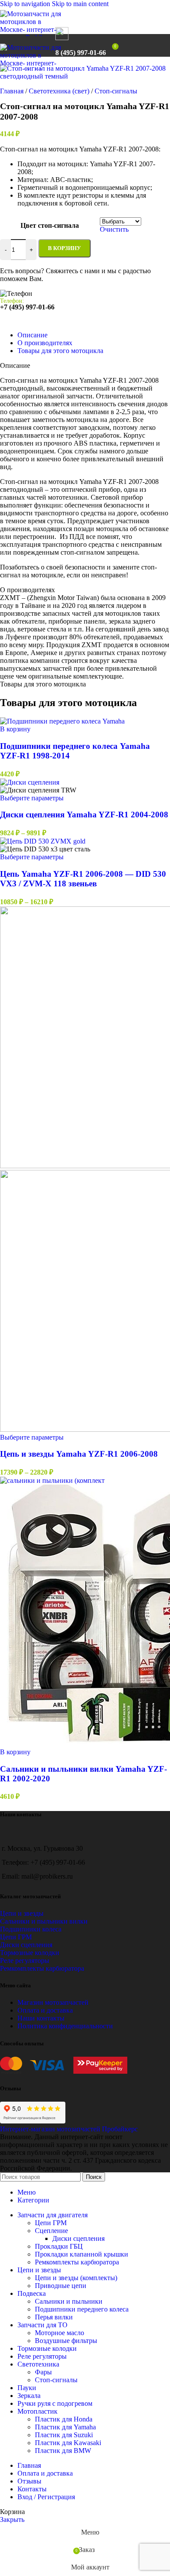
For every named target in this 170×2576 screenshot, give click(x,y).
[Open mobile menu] (43, 45)
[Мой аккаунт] (127, 45)
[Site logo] (33, 37)
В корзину (65, 248)
